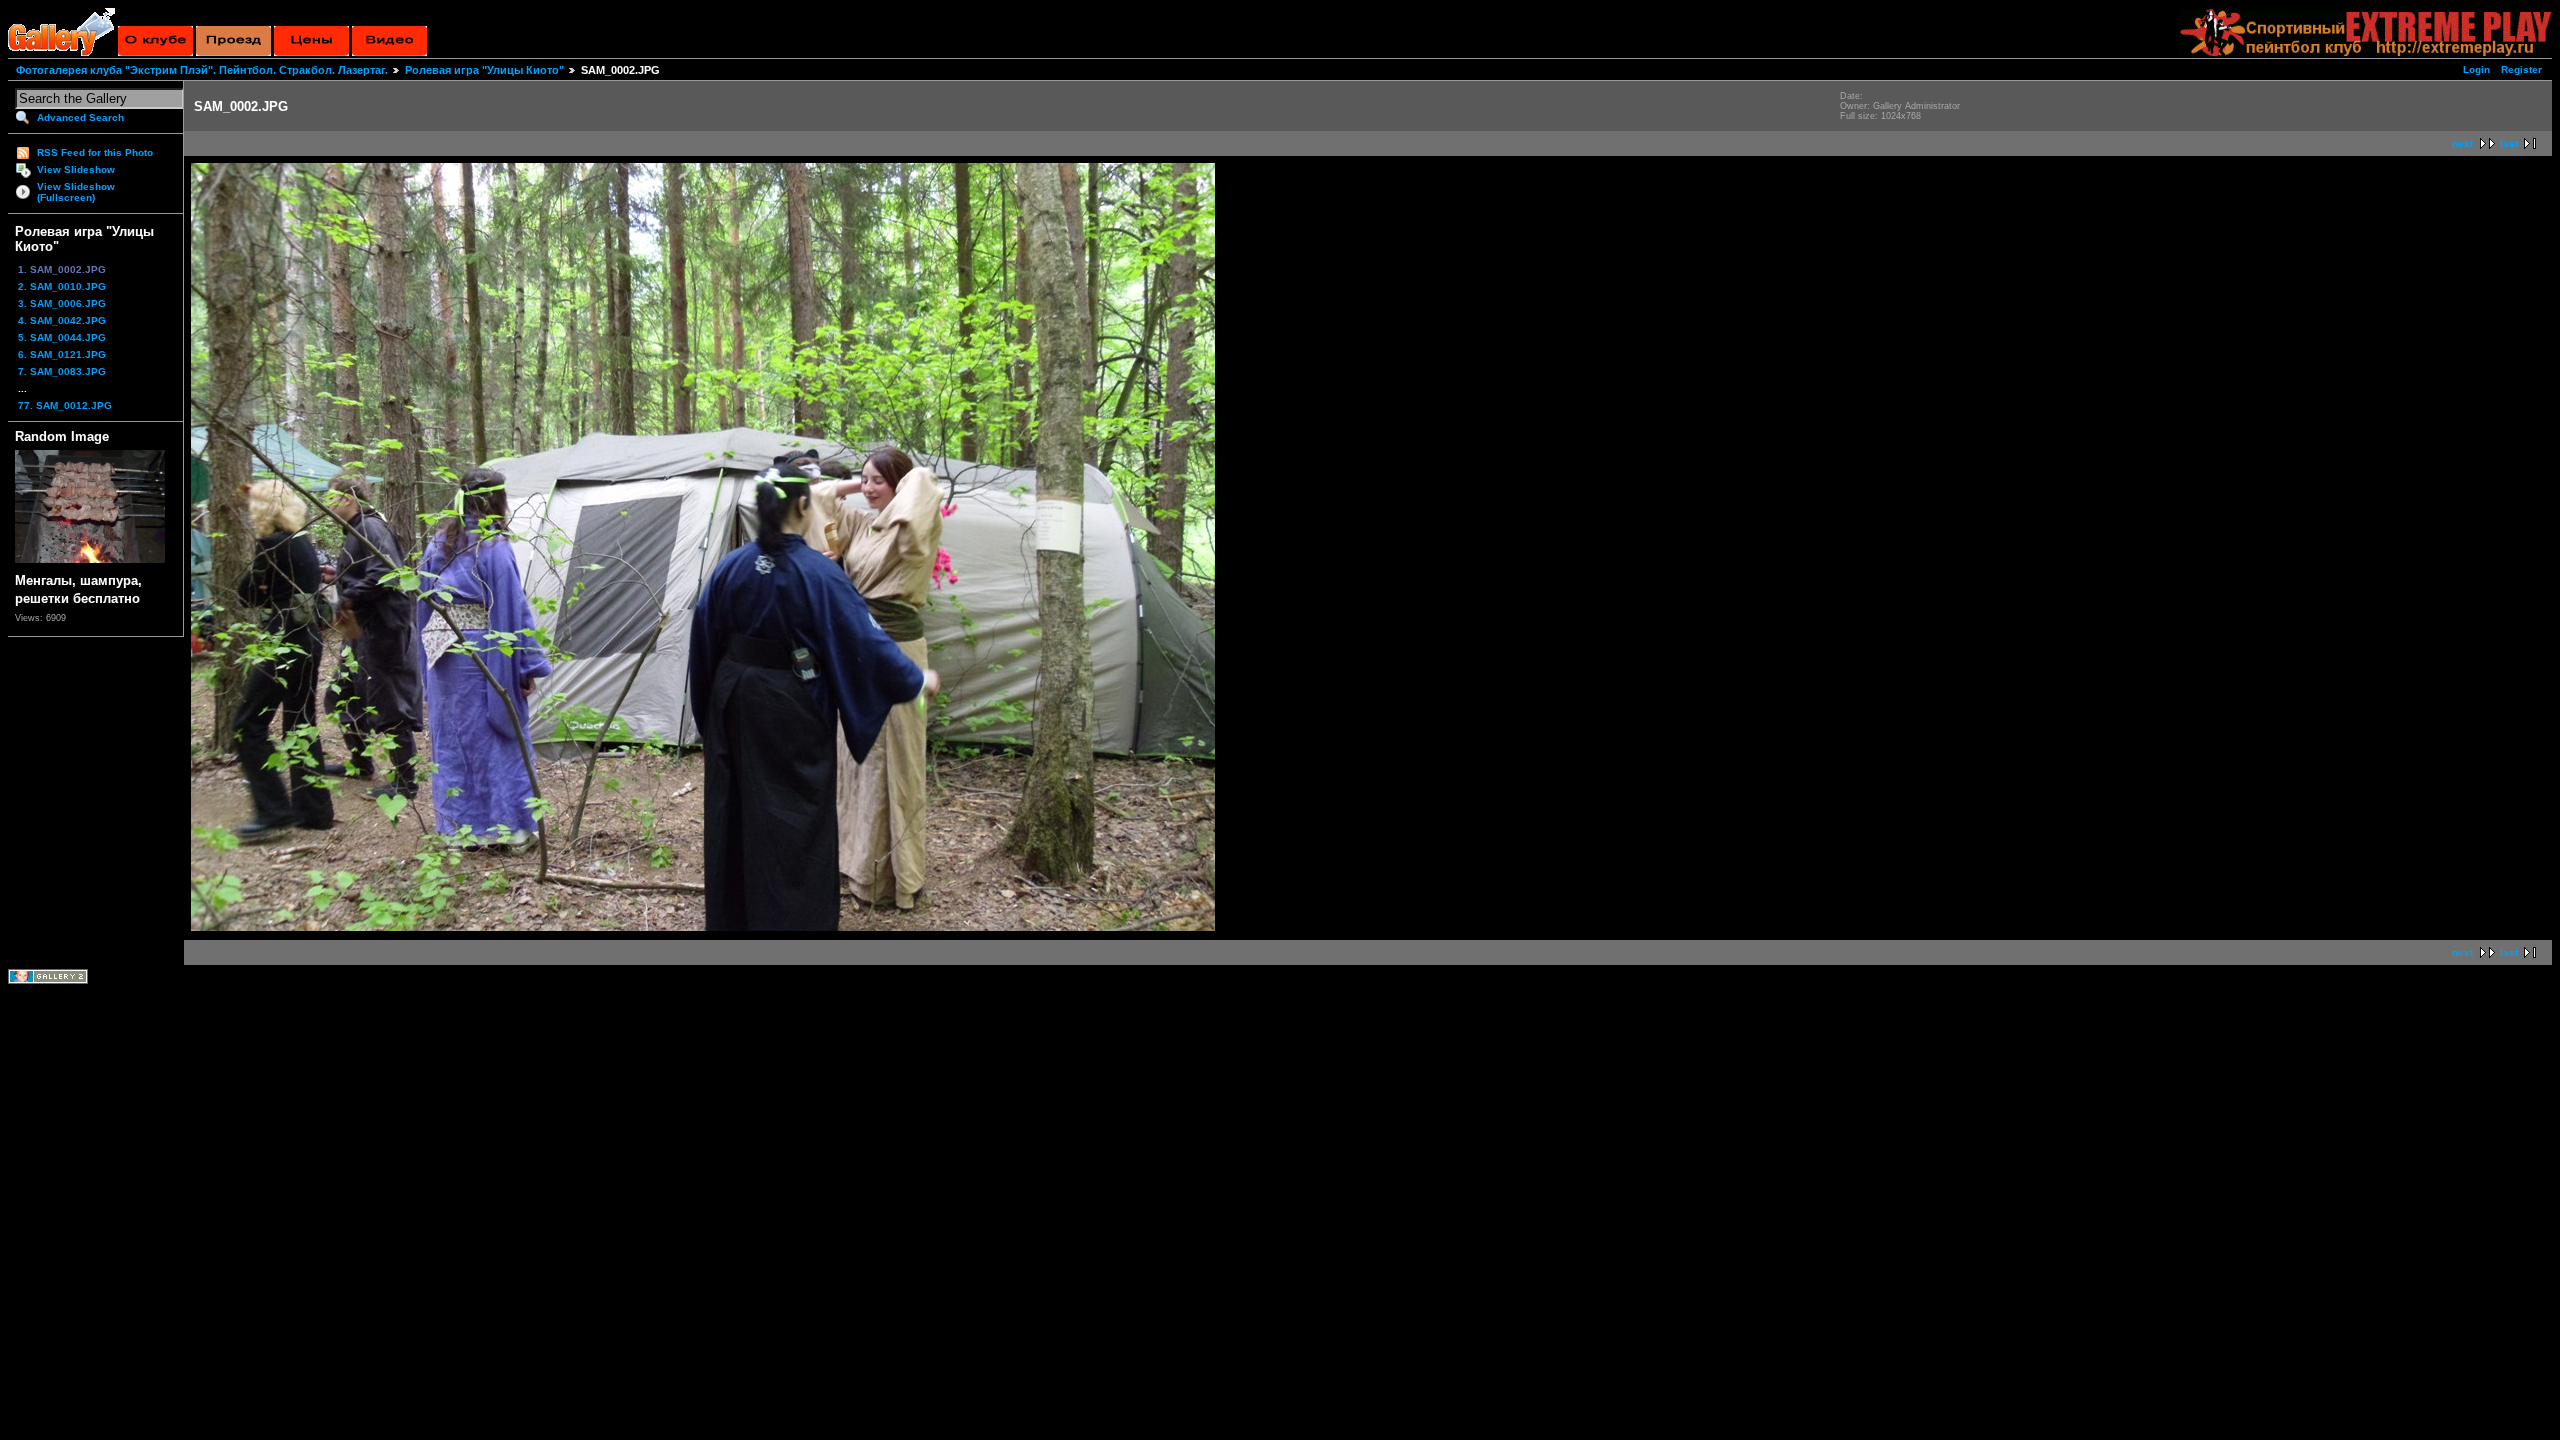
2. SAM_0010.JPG (62, 286)
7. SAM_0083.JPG (62, 371)
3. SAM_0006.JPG (62, 303)
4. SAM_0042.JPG (62, 320)
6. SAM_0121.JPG (62, 354)
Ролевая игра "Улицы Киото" (484, 70)
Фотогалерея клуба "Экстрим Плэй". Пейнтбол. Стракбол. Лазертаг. (202, 70)
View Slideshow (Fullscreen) (76, 192)
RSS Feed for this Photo (95, 152)
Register (2521, 69)
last (2509, 143)
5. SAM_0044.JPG (62, 337)
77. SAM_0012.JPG (65, 405)
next (2462, 143)
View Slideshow (76, 169)
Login (2476, 69)
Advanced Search (80, 117)
